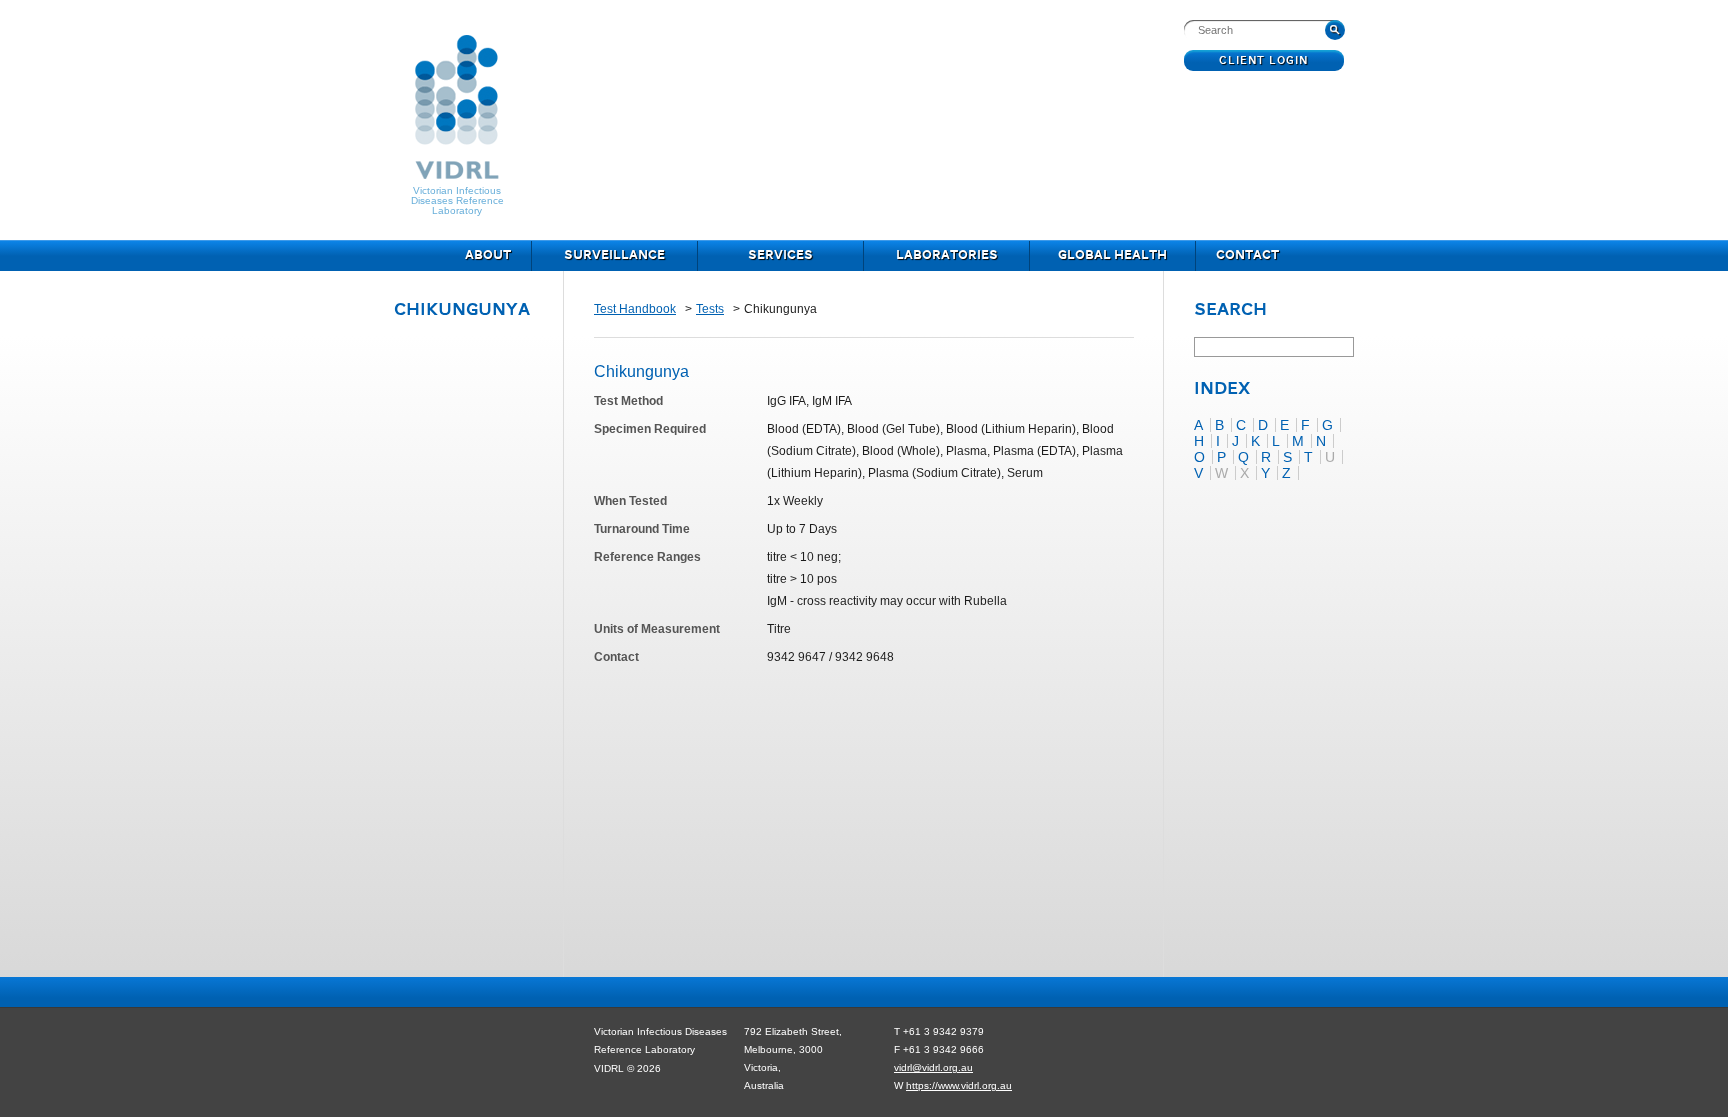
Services (780, 256)
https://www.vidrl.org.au (959, 1085)
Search (1230, 311)
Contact (1247, 256)
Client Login (1264, 61)
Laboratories (947, 256)
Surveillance (614, 256)
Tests (710, 309)
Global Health (1112, 256)
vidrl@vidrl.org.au (933, 1067)
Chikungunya (462, 310)
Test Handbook (635, 309)
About (488, 256)
